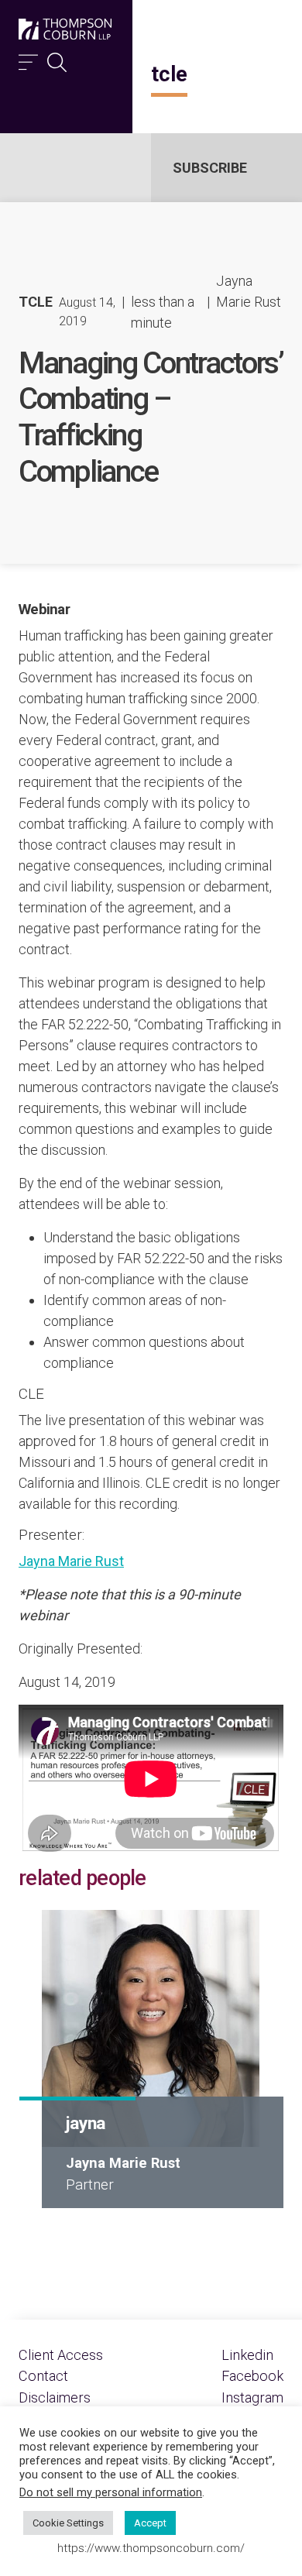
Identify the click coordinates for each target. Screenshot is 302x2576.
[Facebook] (252, 2376)
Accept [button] (150, 2523)
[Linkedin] (247, 2355)
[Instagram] (252, 2397)
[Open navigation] (28, 58)
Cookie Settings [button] (68, 2523)
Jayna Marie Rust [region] (249, 291)
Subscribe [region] (210, 168)
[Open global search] (57, 58)
